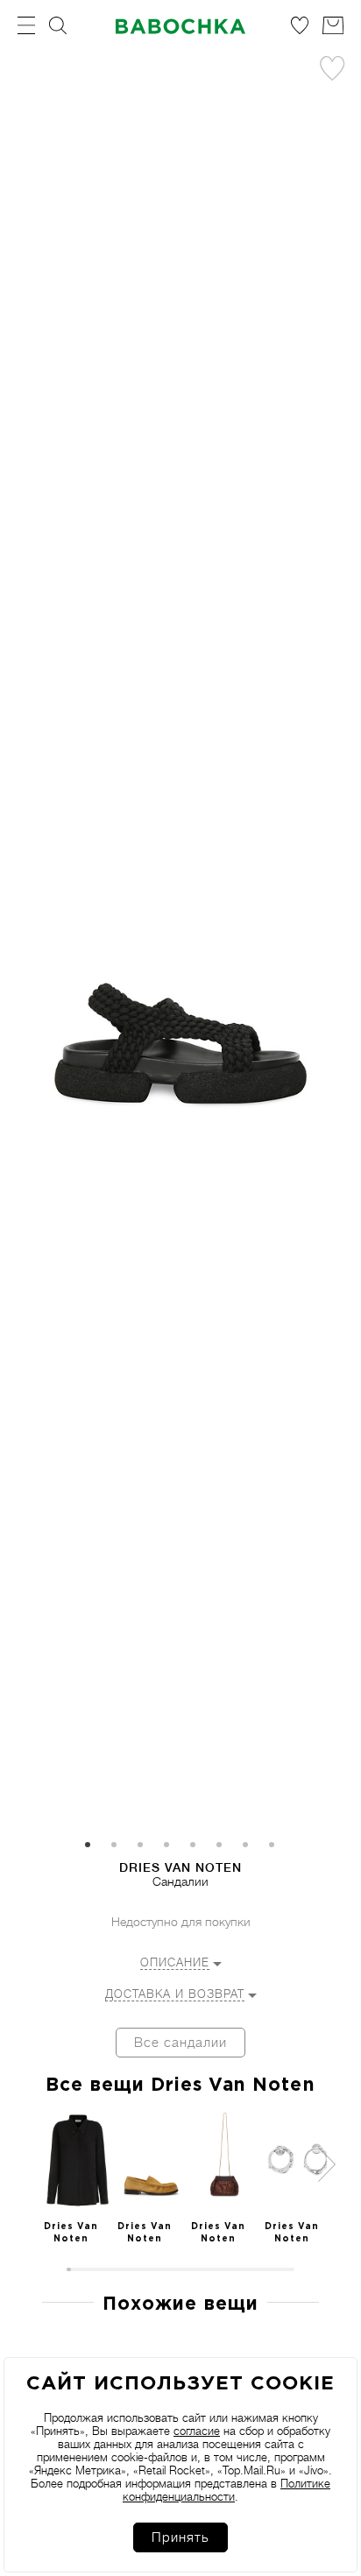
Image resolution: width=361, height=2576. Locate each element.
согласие (197, 2431)
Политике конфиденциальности (227, 2490)
